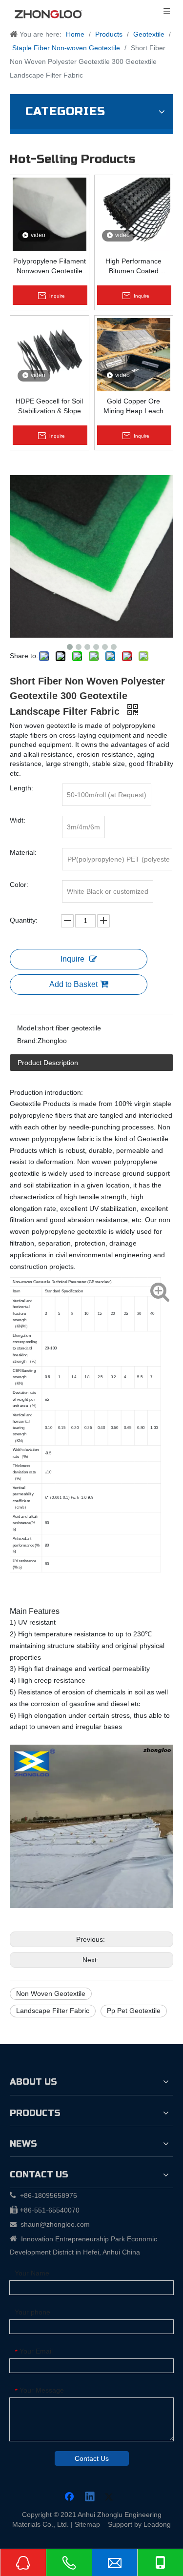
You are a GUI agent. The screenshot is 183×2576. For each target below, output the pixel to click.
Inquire (72, 959)
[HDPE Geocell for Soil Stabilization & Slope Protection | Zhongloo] (50, 354)
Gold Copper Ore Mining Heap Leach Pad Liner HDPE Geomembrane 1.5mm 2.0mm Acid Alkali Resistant (134, 406)
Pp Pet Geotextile (134, 2011)
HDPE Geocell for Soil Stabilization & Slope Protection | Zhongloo (49, 406)
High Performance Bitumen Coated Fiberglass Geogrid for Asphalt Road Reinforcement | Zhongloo (134, 266)
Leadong (157, 2524)
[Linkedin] (90, 2497)
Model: (28, 1028)
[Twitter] (110, 2497)
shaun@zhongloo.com (55, 2224)
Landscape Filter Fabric (53, 2011)
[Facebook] (70, 2497)
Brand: (27, 1041)
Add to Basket (73, 984)
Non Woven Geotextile (51, 1993)
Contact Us (92, 2458)
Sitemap (87, 2524)
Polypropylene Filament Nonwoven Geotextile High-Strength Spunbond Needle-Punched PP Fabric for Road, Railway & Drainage (50, 266)
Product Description (48, 1063)
